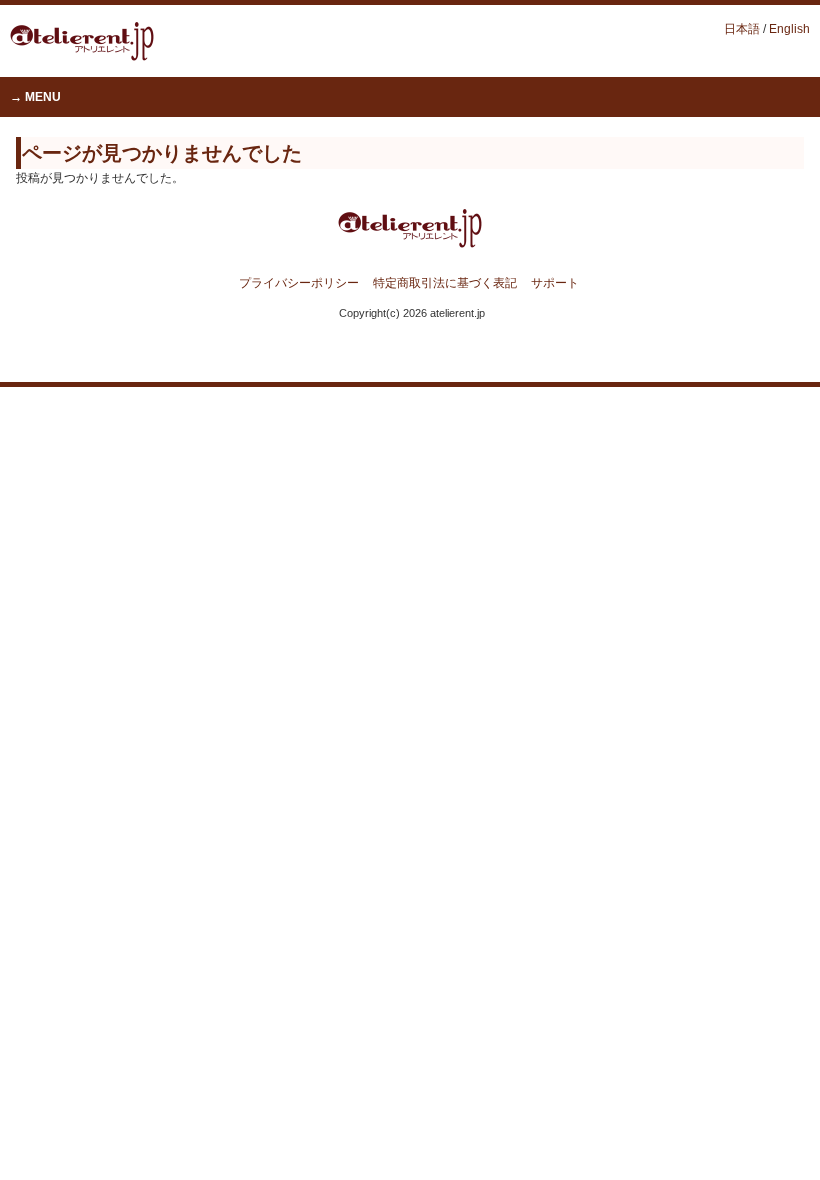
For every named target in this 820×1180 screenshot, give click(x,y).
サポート (555, 283)
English (789, 29)
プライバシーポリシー (299, 283)
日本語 (742, 29)
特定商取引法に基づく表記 (445, 283)
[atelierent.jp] (82, 55)
